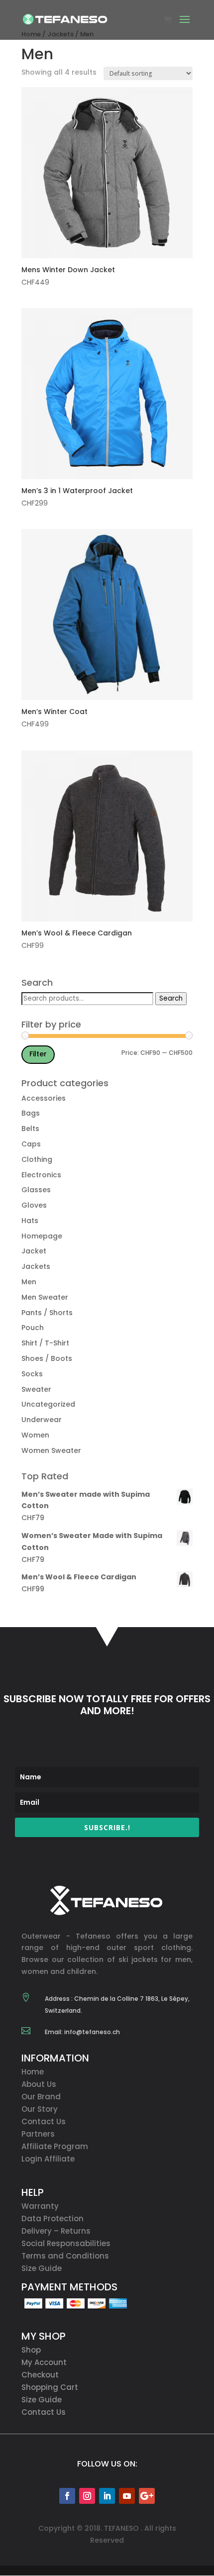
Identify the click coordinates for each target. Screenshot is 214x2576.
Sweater (36, 1389)
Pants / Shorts (47, 1313)
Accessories (44, 1098)
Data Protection (53, 2218)
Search (171, 998)
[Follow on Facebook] (67, 2496)
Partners (38, 2134)
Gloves (34, 1205)
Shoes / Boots (47, 1358)
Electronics (41, 1175)
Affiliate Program (55, 2146)
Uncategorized (48, 1404)
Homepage (42, 1236)
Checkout (40, 2375)
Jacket (34, 1251)
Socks (32, 1374)
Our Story (40, 2109)
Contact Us (44, 2121)
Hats (30, 1221)
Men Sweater (45, 1297)
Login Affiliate (48, 2159)
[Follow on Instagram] (87, 2496)
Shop (31, 2350)
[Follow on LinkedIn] (107, 2496)
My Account (44, 2362)
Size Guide (42, 2268)
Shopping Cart (50, 2387)
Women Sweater (51, 1450)
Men (29, 1282)
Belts (30, 1129)
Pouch (33, 1328)
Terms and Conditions (65, 2256)
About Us (39, 2084)
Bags (31, 1113)
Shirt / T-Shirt (45, 1343)
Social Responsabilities (66, 2243)
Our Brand (41, 2097)
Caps (31, 1144)
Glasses (36, 1190)
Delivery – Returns (56, 2231)
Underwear (42, 1420)
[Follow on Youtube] (127, 2496)
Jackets (36, 1266)
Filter (38, 1054)
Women (35, 1435)
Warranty (40, 2206)
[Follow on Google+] (147, 2496)
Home (33, 2072)
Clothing (37, 1159)
